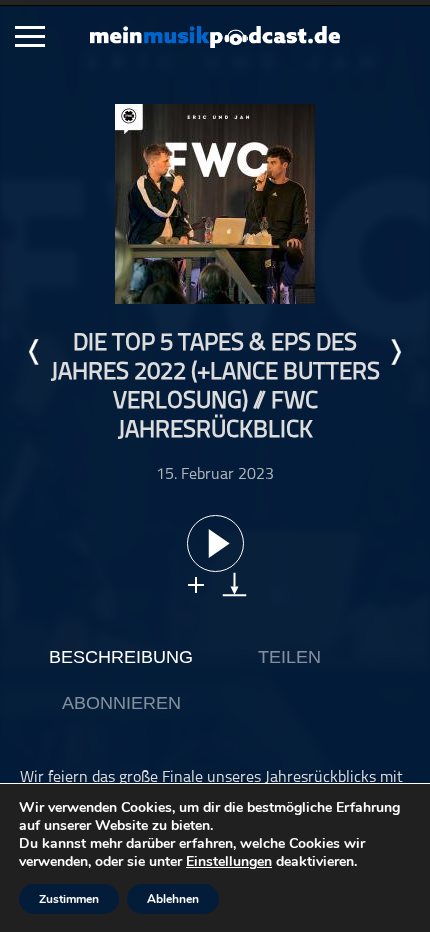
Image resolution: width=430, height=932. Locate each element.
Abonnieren (121, 703)
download (234, 584)
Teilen (289, 657)
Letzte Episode (35, 352)
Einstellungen (229, 862)
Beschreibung (121, 657)
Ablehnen (173, 899)
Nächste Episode (395, 352)
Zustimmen (69, 899)
